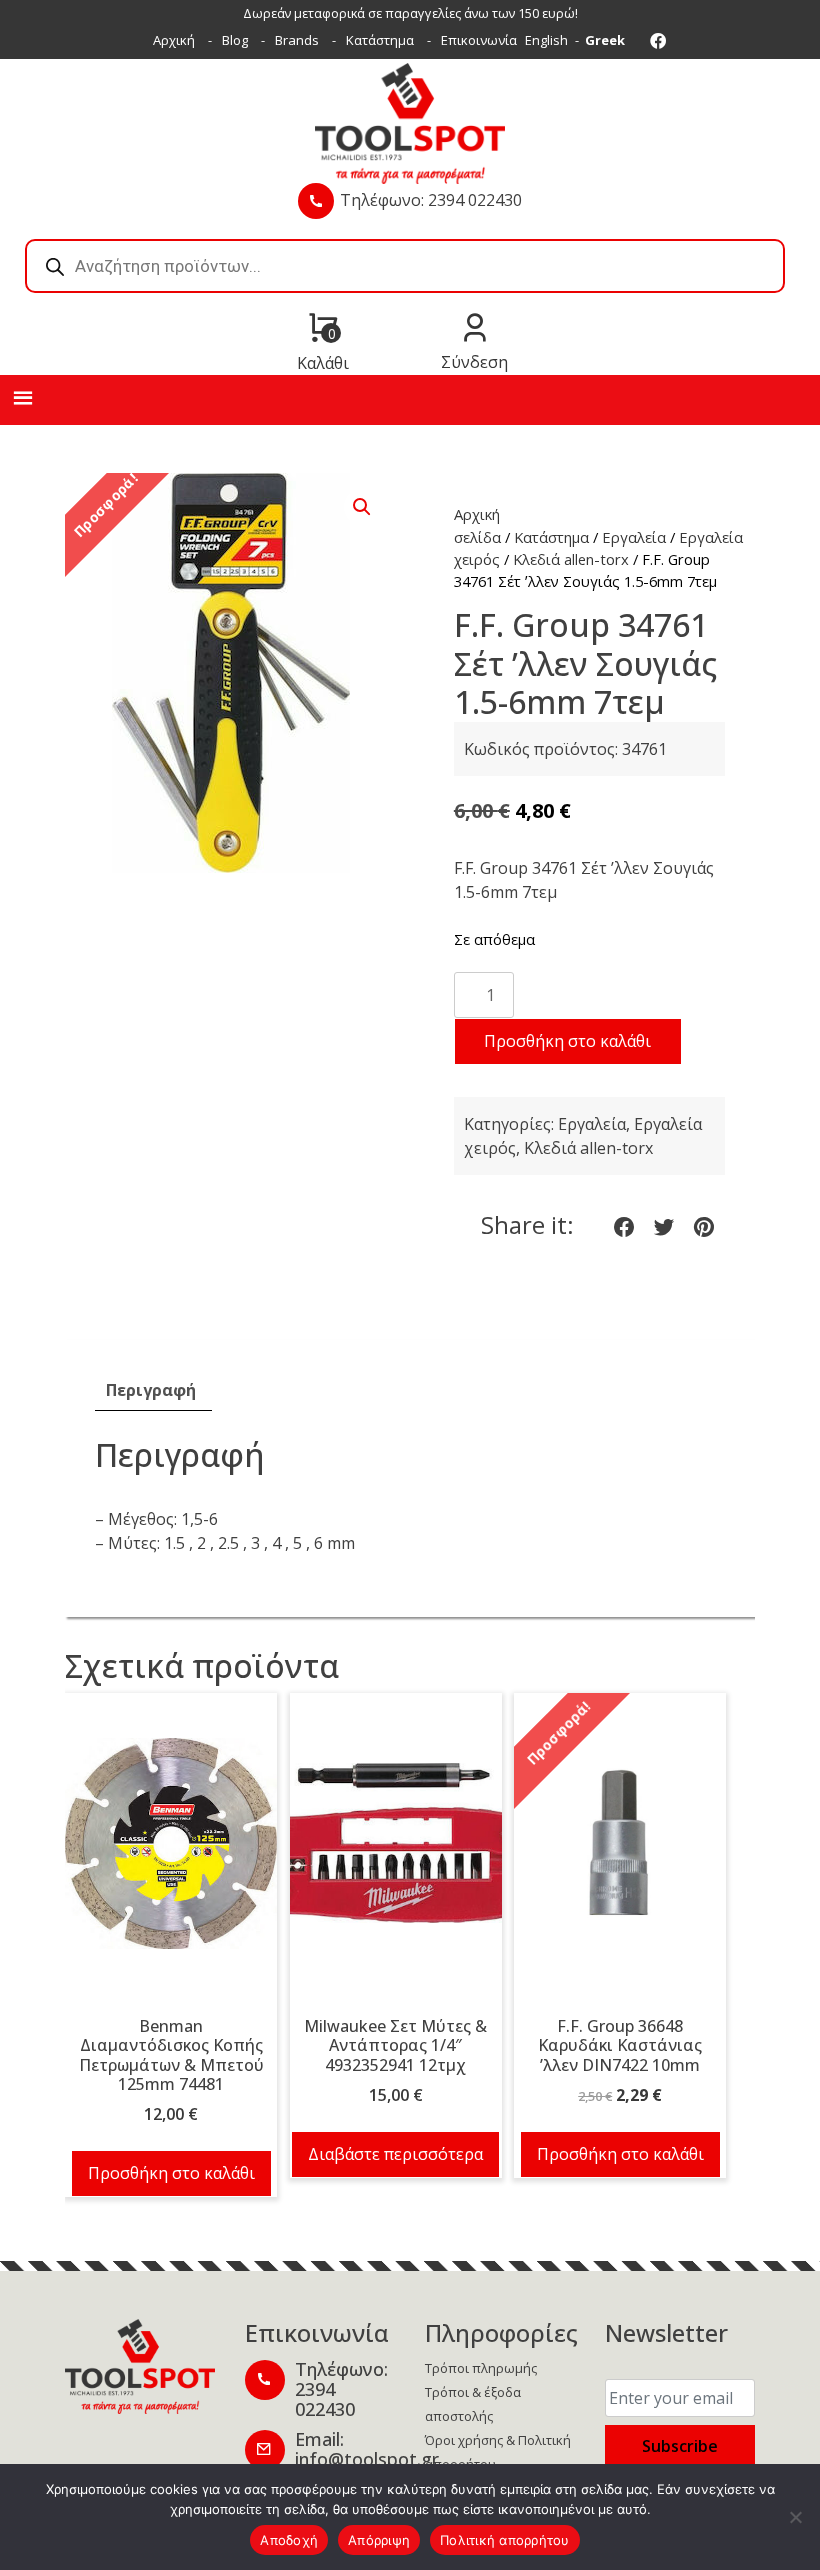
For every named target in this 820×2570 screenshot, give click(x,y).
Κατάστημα (380, 40)
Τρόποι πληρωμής (481, 2368)
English (546, 40)
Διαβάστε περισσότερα (395, 2154)
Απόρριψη (379, 2540)
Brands (297, 40)
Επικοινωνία (479, 40)
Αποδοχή (289, 2540)
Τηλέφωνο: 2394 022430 (431, 200)
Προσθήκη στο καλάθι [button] (171, 2173)
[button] (362, 507)
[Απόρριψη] (795, 2517)
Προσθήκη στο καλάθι (567, 1041)
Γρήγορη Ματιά (171, 1858)
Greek (605, 40)
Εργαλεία (634, 537)
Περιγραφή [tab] (151, 1390)
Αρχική (174, 40)
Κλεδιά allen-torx (571, 559)
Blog (235, 40)
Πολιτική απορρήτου (505, 2540)
